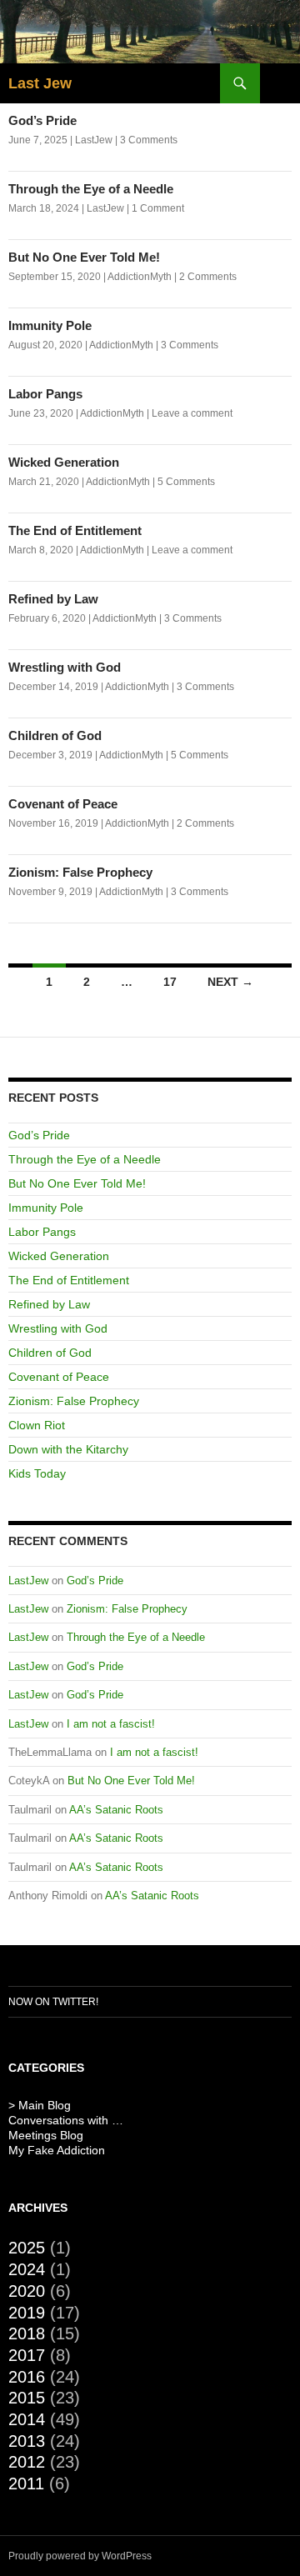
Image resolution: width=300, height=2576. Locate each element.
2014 (27, 2419)
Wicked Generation (64, 462)
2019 (27, 2313)
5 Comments (186, 482)
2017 (27, 2355)
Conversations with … (66, 2120)
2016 (27, 2377)
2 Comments (208, 277)
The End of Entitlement (75, 530)
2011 (26, 2483)
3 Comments (149, 140)
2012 (27, 2462)
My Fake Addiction (57, 2150)
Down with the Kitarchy (68, 1449)
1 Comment (158, 208)
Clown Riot (37, 1425)
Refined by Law (53, 599)
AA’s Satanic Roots (116, 1810)
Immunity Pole (50, 325)
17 (170, 982)
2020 (27, 2291)
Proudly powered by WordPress (80, 2556)
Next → (230, 982)
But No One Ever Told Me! (84, 257)
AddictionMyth (140, 277)
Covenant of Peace (63, 804)
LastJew (94, 140)
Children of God (55, 735)
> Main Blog (40, 2105)
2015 (27, 2398)
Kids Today (37, 1473)
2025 (27, 2248)
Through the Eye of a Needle (91, 189)
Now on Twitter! (53, 2002)
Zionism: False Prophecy (80, 872)
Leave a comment (192, 413)
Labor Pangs (45, 394)
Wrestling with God (65, 667)
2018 (27, 2333)
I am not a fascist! (111, 1724)
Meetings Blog (46, 2135)
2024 (27, 2269)
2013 (27, 2441)
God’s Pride (42, 120)
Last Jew (40, 83)
